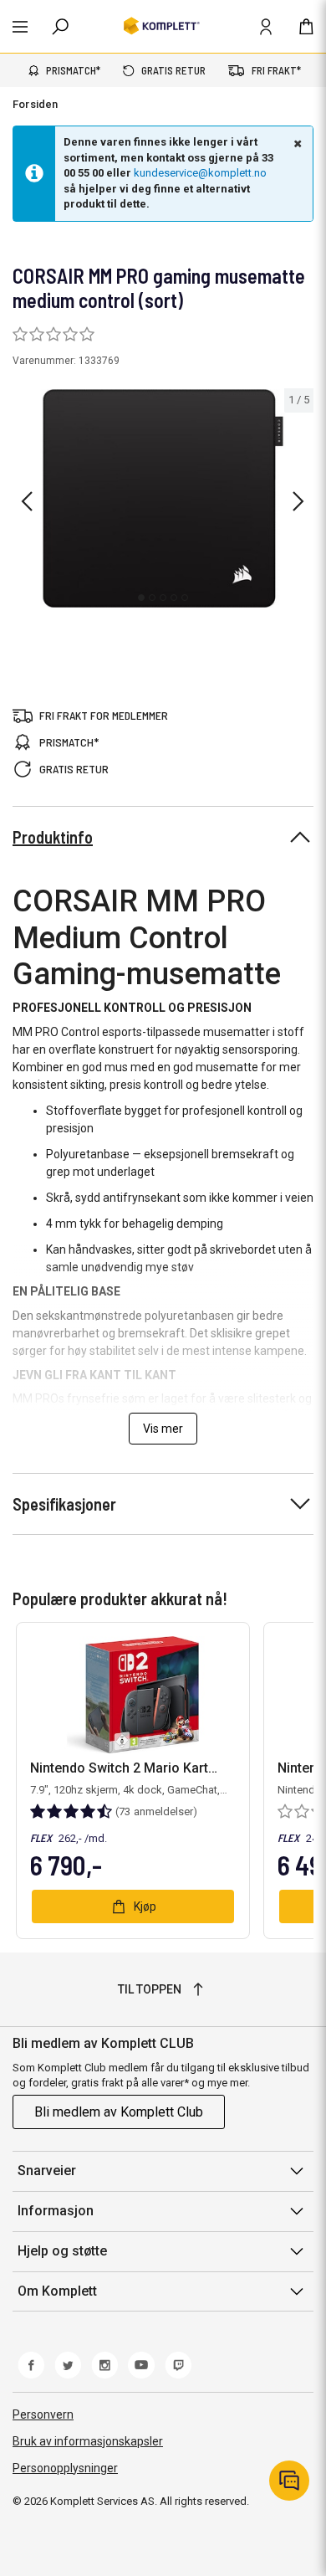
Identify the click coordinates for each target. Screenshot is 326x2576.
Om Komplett (57, 2291)
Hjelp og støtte (62, 2251)
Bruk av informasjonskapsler (88, 2441)
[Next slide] (298, 501)
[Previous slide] (27, 501)
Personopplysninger (65, 2468)
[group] (163, 498)
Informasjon (56, 2211)
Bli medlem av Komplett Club (119, 2112)
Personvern (43, 2414)
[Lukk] (296, 143)
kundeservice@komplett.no (200, 173)
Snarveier (47, 2171)
